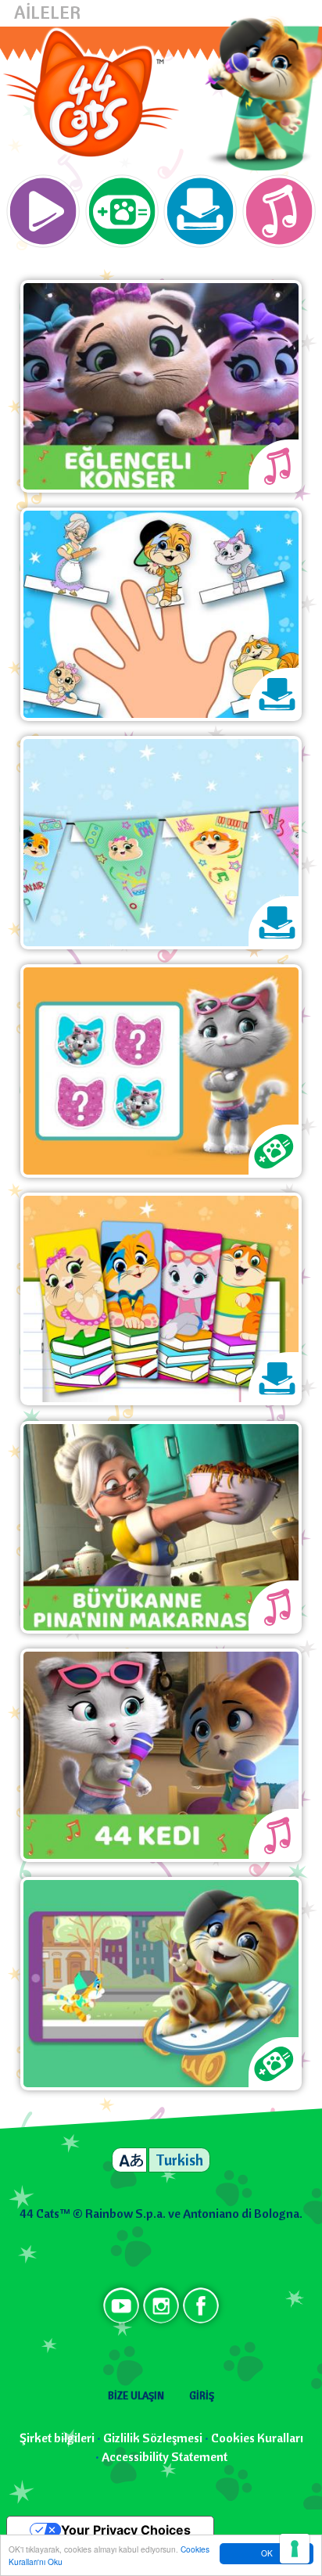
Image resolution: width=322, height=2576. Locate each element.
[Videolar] (43, 213)
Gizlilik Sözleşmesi (153, 2438)
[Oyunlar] (122, 213)
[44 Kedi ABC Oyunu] (161, 1982)
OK (267, 2553)
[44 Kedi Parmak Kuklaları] (161, 613)
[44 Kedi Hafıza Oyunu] (161, 1070)
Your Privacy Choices (126, 2530)
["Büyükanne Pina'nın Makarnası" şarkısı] (161, 1526)
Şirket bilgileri (57, 2438)
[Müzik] (279, 213)
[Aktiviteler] (200, 213)
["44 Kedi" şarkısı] (161, 1754)
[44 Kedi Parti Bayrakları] (161, 841)
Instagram (161, 2305)
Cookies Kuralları (257, 2438)
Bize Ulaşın (136, 2395)
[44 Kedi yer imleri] (161, 1297)
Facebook (201, 2305)
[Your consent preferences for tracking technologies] (295, 2549)
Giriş (202, 2395)
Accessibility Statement (165, 2456)
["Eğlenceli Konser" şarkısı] (161, 385)
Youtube (121, 2305)
